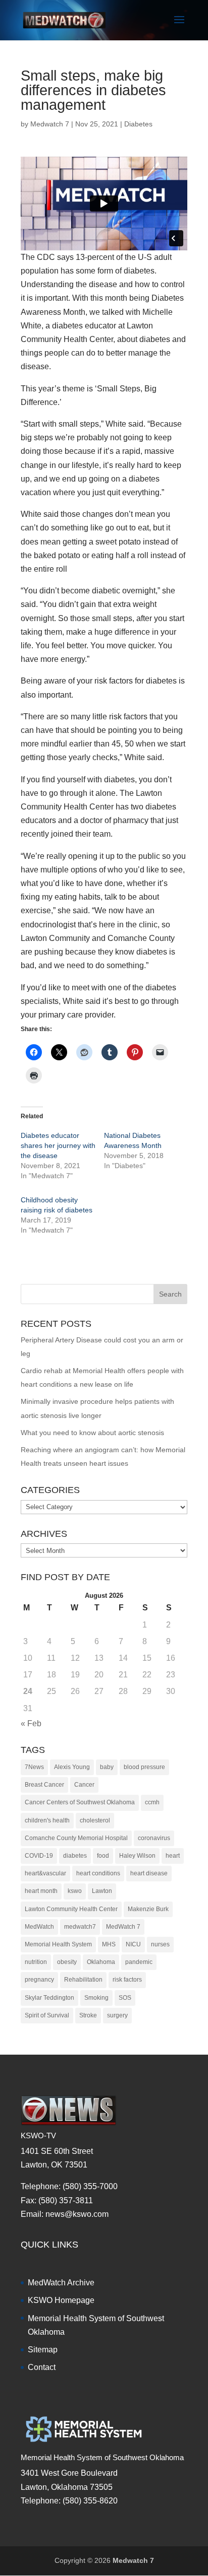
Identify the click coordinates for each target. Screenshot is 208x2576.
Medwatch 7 (50, 124)
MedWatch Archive (61, 2283)
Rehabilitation (83, 1980)
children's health (47, 1820)
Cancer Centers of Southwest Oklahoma (80, 1802)
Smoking (96, 1998)
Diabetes (138, 124)
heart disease (149, 1873)
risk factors (127, 1980)
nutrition (36, 1962)
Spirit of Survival (47, 2015)
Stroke (88, 2015)
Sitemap (43, 2350)
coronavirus (154, 1838)
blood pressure (144, 1767)
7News (34, 1767)
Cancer (84, 1785)
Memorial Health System (58, 1944)
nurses (160, 1944)
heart (173, 1856)
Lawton (102, 1891)
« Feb (31, 1723)
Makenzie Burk (148, 1909)
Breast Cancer (44, 1785)
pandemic (139, 1962)
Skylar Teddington (49, 1998)
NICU (133, 1944)
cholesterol (95, 1820)
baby (107, 1767)
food (103, 1856)
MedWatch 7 (123, 1927)
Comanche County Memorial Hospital (76, 1838)
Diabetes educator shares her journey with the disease (58, 1145)
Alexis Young (72, 1767)
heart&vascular (45, 1873)
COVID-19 (39, 1856)
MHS (109, 1944)
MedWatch (39, 1927)
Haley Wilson (137, 1856)
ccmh (152, 1802)
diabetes (75, 1856)
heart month (41, 1891)
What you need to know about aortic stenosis (92, 1433)
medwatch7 (80, 1927)
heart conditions (98, 1873)
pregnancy (39, 1980)
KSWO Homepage (61, 2300)
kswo (75, 1891)
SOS (125, 1998)
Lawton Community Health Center (71, 1909)
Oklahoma (101, 1962)
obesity (67, 1962)
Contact (42, 2367)
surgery (117, 2015)
